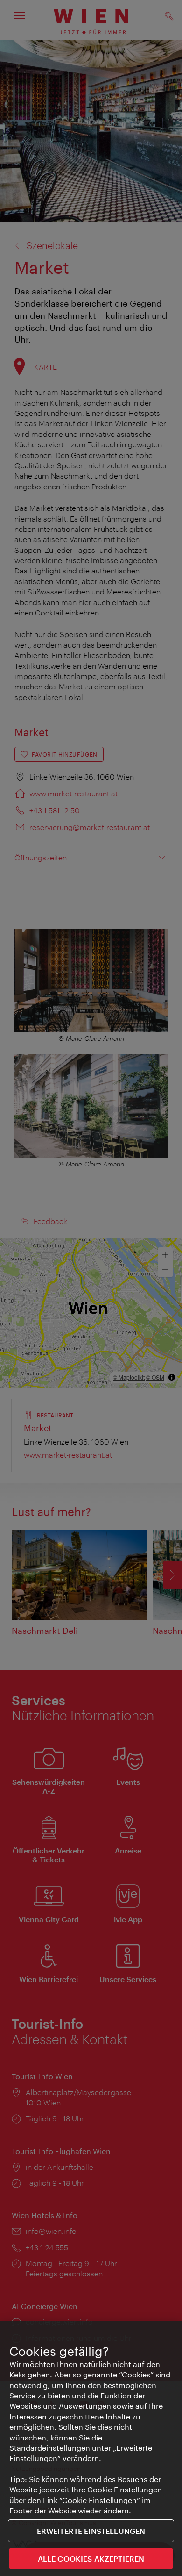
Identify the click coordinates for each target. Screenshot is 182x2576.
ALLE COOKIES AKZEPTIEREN (91, 2558)
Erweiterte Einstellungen (91, 2531)
